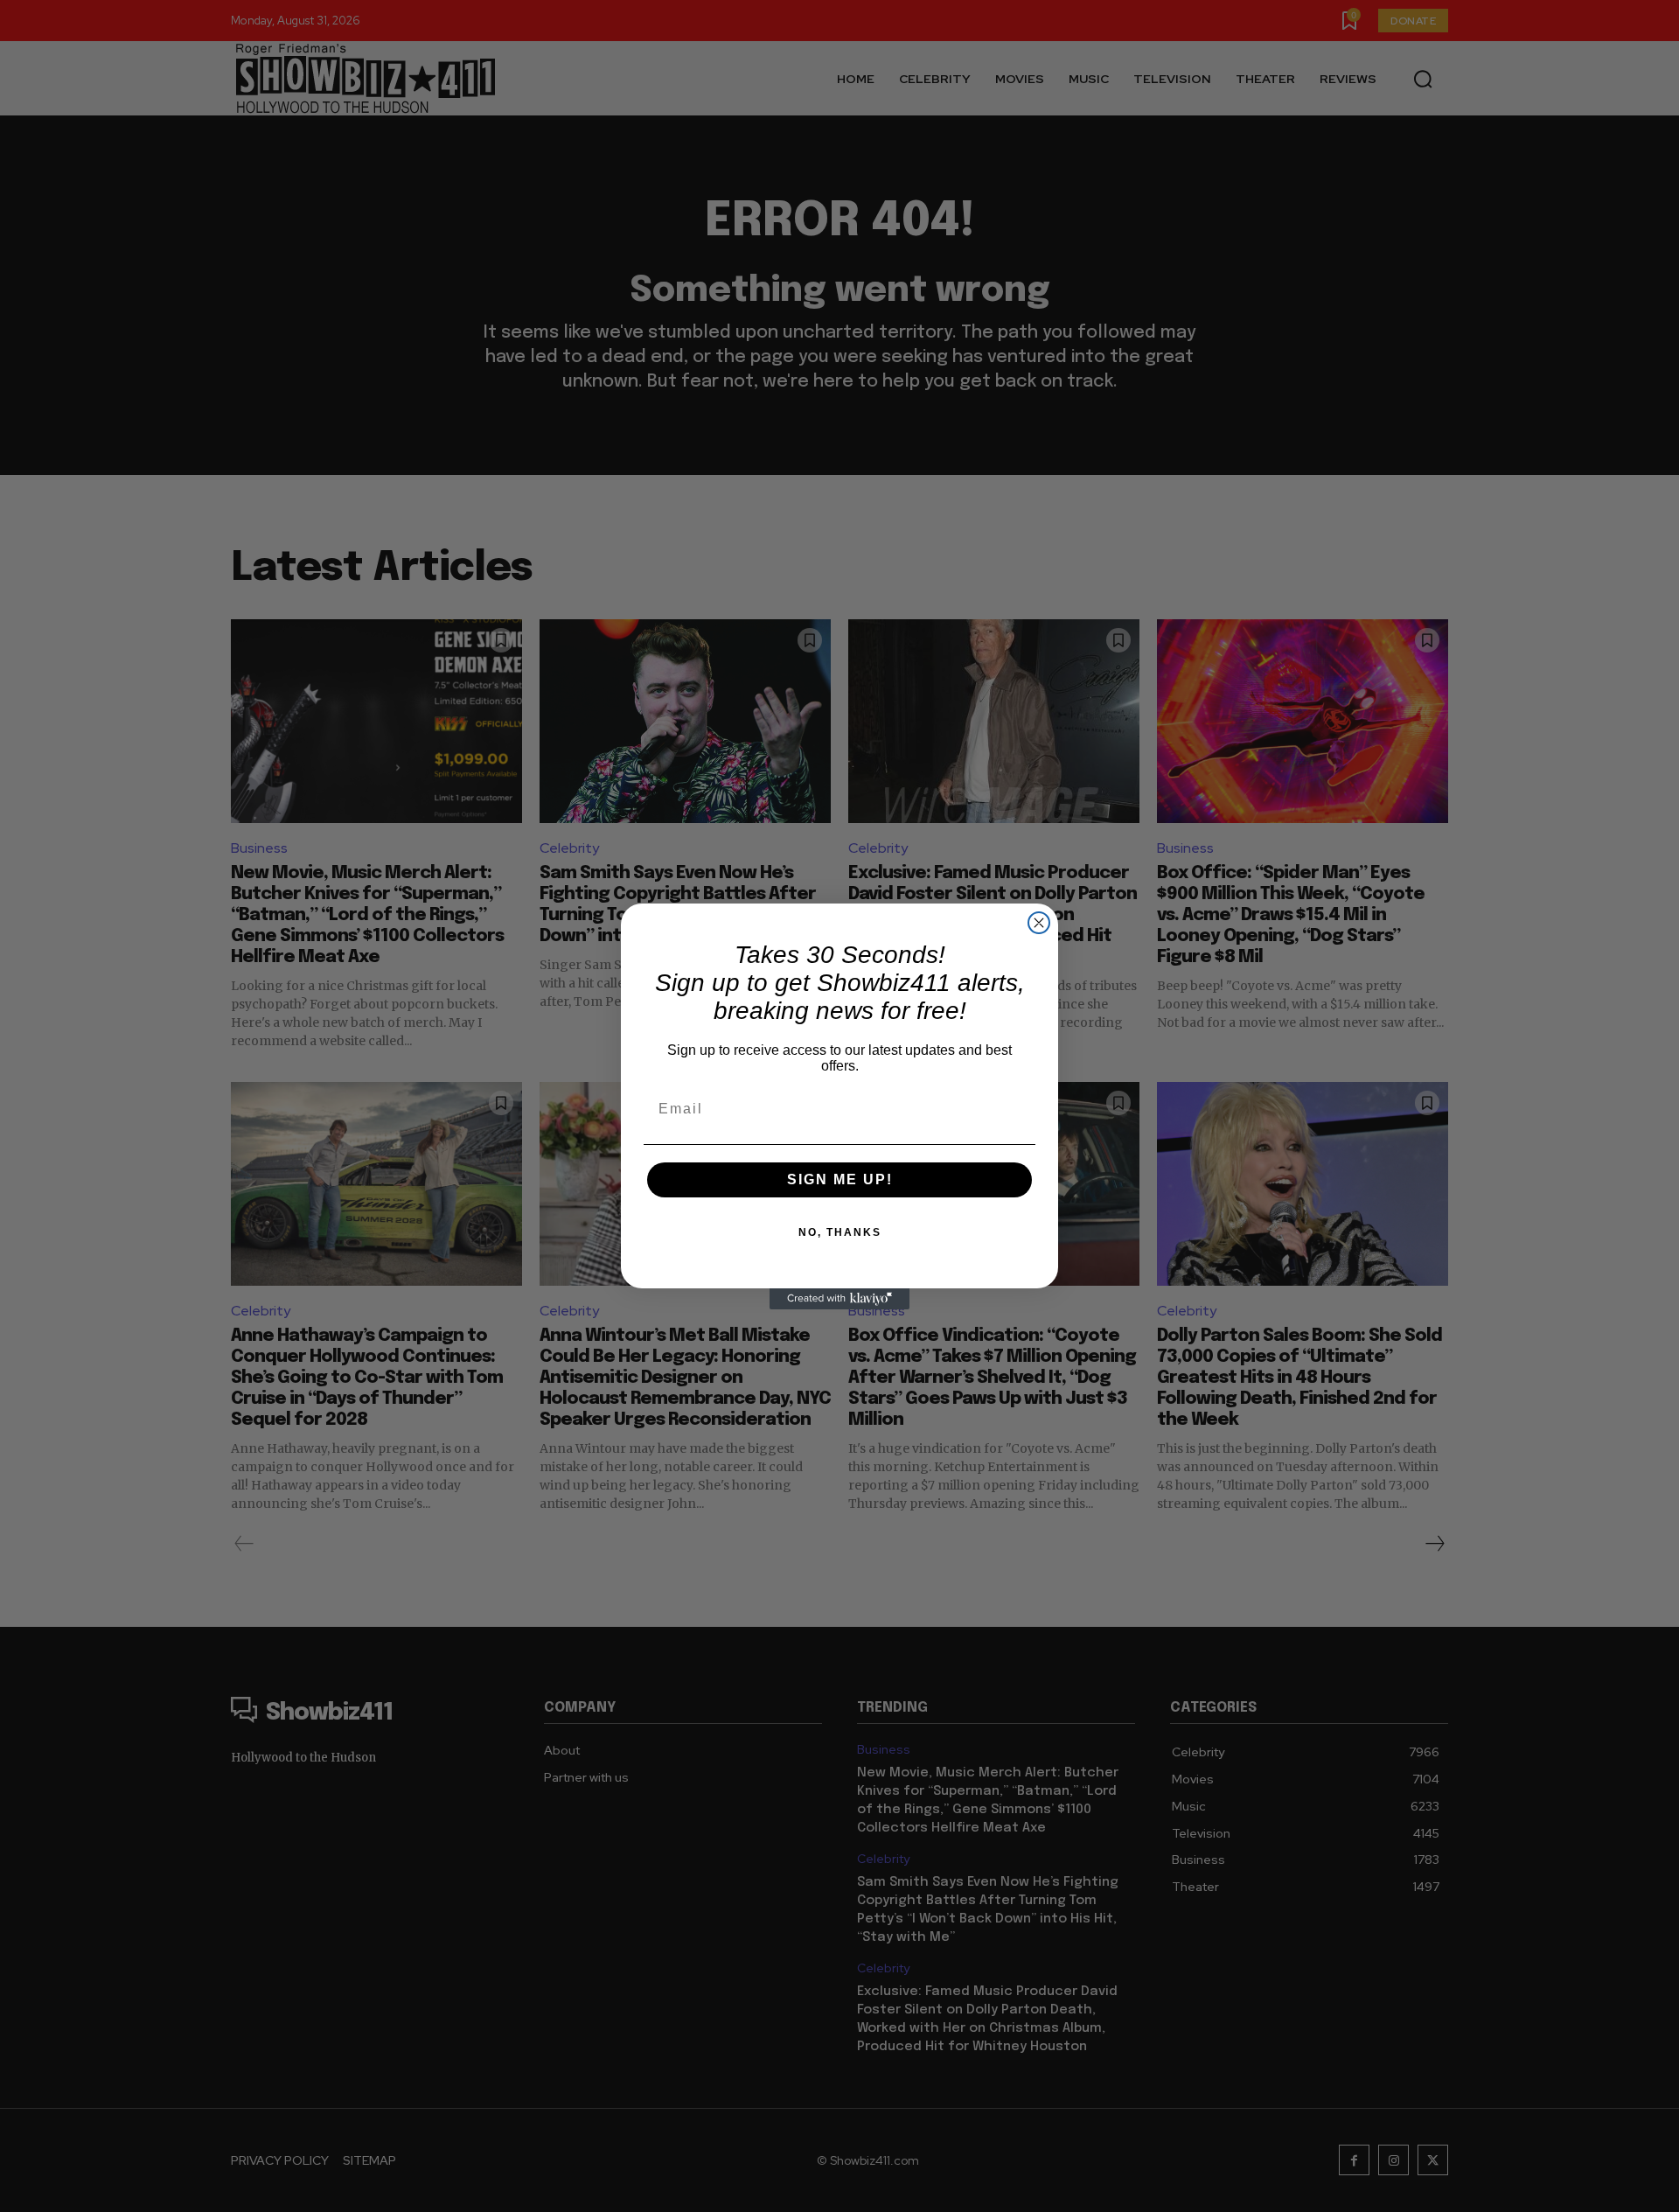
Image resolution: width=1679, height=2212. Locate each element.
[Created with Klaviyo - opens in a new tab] (839, 1299)
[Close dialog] (1039, 923)
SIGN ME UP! (840, 1179)
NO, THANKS (840, 1232)
